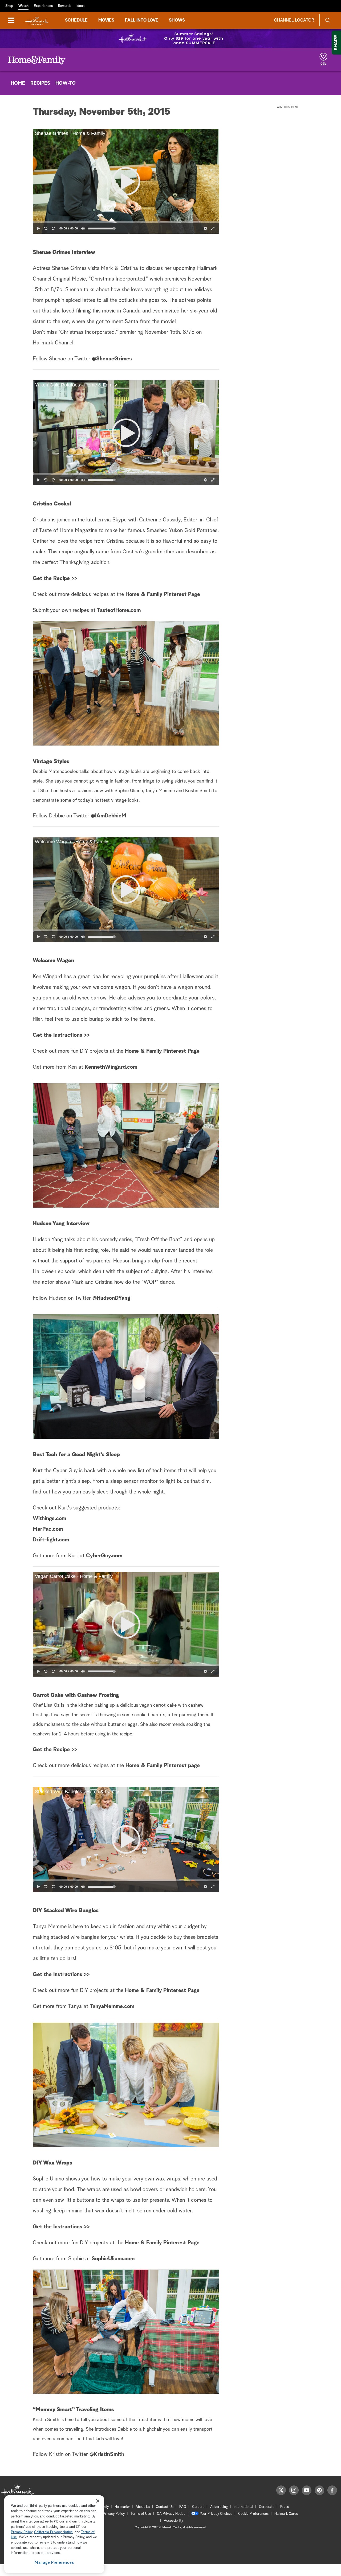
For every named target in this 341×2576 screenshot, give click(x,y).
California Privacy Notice (53, 2532)
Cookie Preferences (253, 2514)
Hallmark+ (122, 2507)
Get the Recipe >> (55, 578)
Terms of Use (141, 2514)
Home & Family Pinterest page (163, 1766)
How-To (66, 83)
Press (285, 2507)
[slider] (126, 222)
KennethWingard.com (110, 1067)
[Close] (98, 2501)
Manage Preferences (54, 2563)
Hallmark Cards (286, 2514)
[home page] (37, 20)
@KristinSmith (107, 2454)
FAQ (183, 2507)
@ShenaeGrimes (112, 359)
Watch (23, 6)
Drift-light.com (51, 1540)
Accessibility (173, 2521)
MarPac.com (48, 1529)
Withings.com (49, 1519)
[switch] (83, 228)
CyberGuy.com (104, 1556)
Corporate (267, 2507)
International (243, 2507)
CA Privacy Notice (171, 2514)
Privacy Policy (114, 2514)
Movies (106, 20)
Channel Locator (294, 20)
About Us (143, 2507)
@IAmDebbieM (108, 816)
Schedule (76, 20)
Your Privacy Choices (216, 2514)
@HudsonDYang (111, 1298)
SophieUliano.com (113, 2259)
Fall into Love (142, 20)
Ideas (80, 6)
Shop (9, 6)
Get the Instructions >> (61, 1035)
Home (18, 83)
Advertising (219, 2507)
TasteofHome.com (119, 610)
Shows (177, 20)
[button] (126, 181)
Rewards (65, 6)
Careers (198, 2507)
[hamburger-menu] (11, 20)
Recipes (40, 83)
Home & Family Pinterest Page (163, 594)
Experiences (43, 6)
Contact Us (165, 2507)
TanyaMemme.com (112, 2006)
